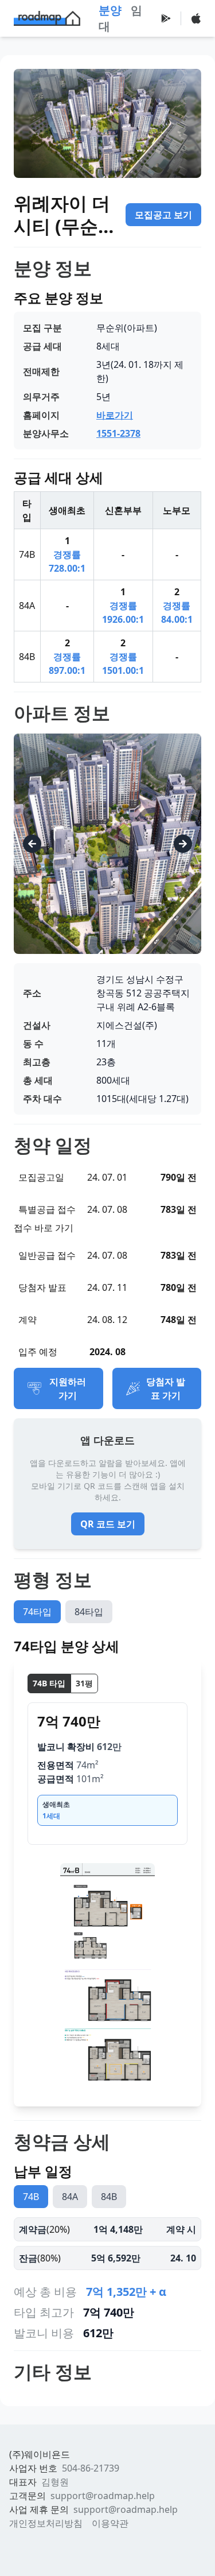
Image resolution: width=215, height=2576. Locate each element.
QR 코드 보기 (108, 1524)
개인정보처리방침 (46, 2523)
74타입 (37, 1612)
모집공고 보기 (163, 215)
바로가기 (115, 415)
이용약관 (110, 2523)
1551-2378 (118, 433)
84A (70, 2197)
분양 (110, 10)
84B (109, 2197)
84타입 (89, 1612)
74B (31, 2197)
